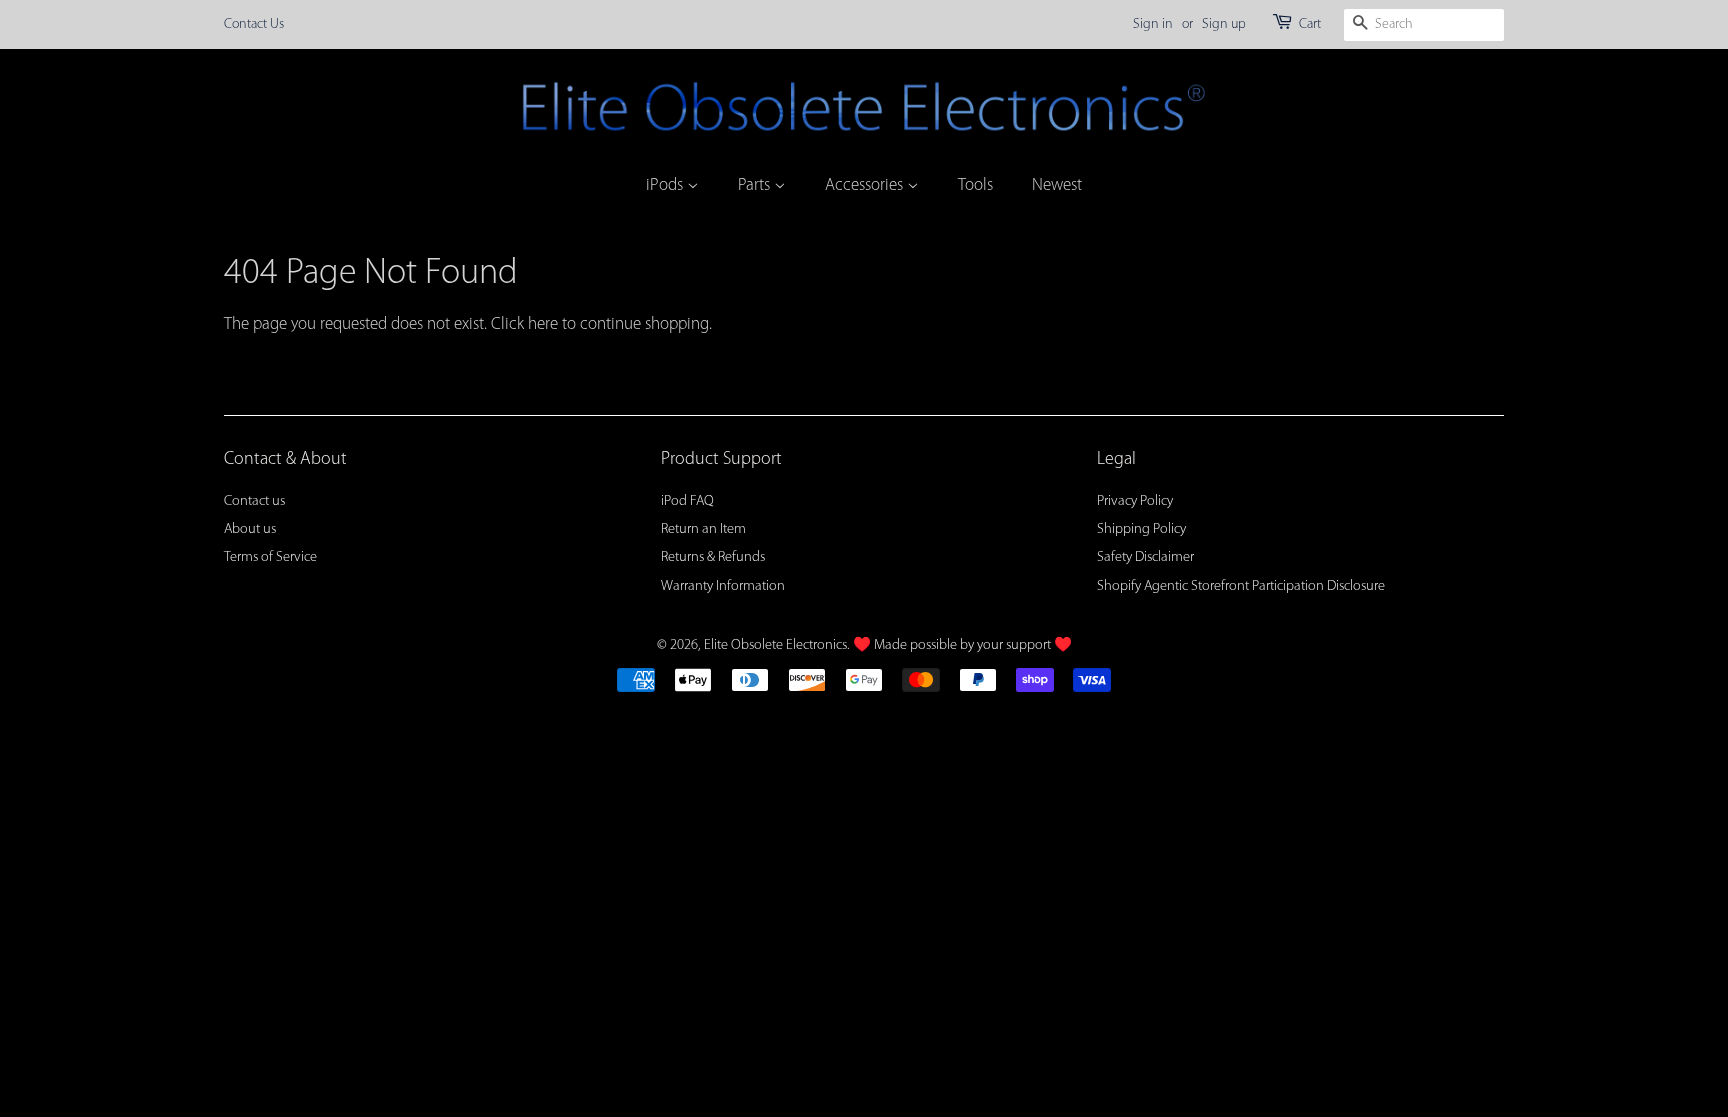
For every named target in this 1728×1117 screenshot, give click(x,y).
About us (250, 529)
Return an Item (703, 529)
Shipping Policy (1141, 529)
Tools (975, 185)
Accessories (866, 185)
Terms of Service (270, 557)
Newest (1057, 185)
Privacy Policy (1135, 501)
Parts (756, 185)
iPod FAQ (687, 501)
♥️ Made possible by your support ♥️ (962, 645)
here (543, 324)
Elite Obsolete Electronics (775, 645)
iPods (666, 185)
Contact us (254, 501)
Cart (1310, 24)
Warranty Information (723, 586)
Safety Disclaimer (1145, 557)
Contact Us (254, 24)
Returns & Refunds (713, 557)
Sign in (1153, 24)
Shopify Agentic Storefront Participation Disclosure (1241, 586)
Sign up (1224, 24)
